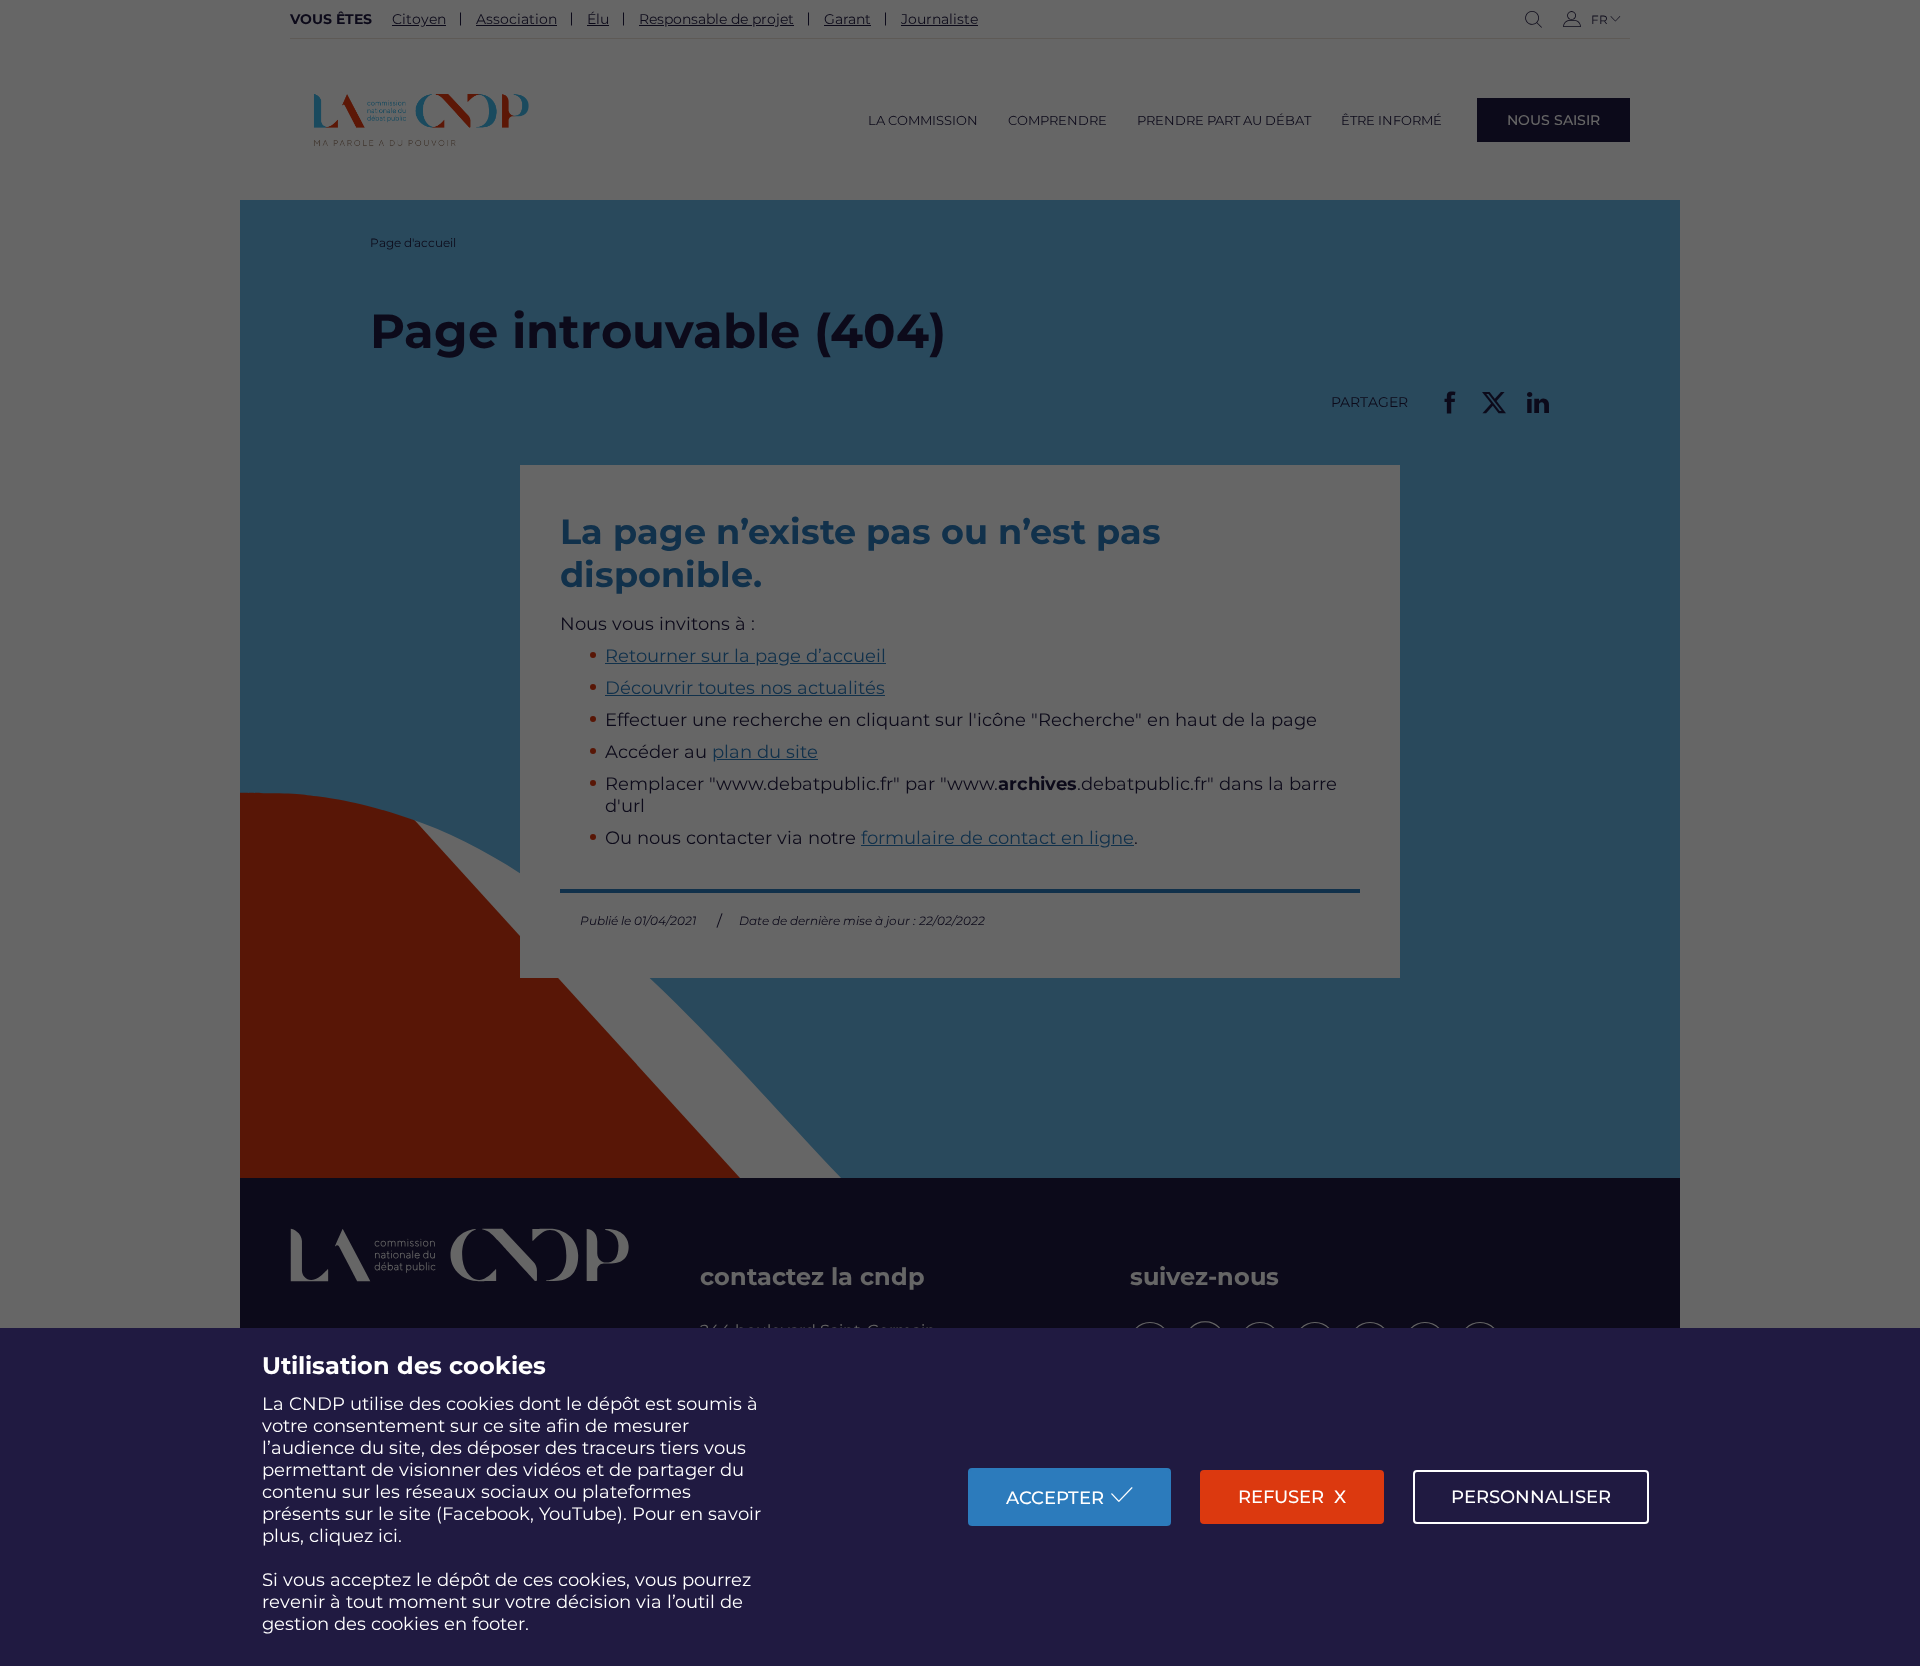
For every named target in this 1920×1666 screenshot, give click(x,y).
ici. (390, 1536)
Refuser (1281, 1497)
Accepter (1055, 1498)
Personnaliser (1531, 1497)
